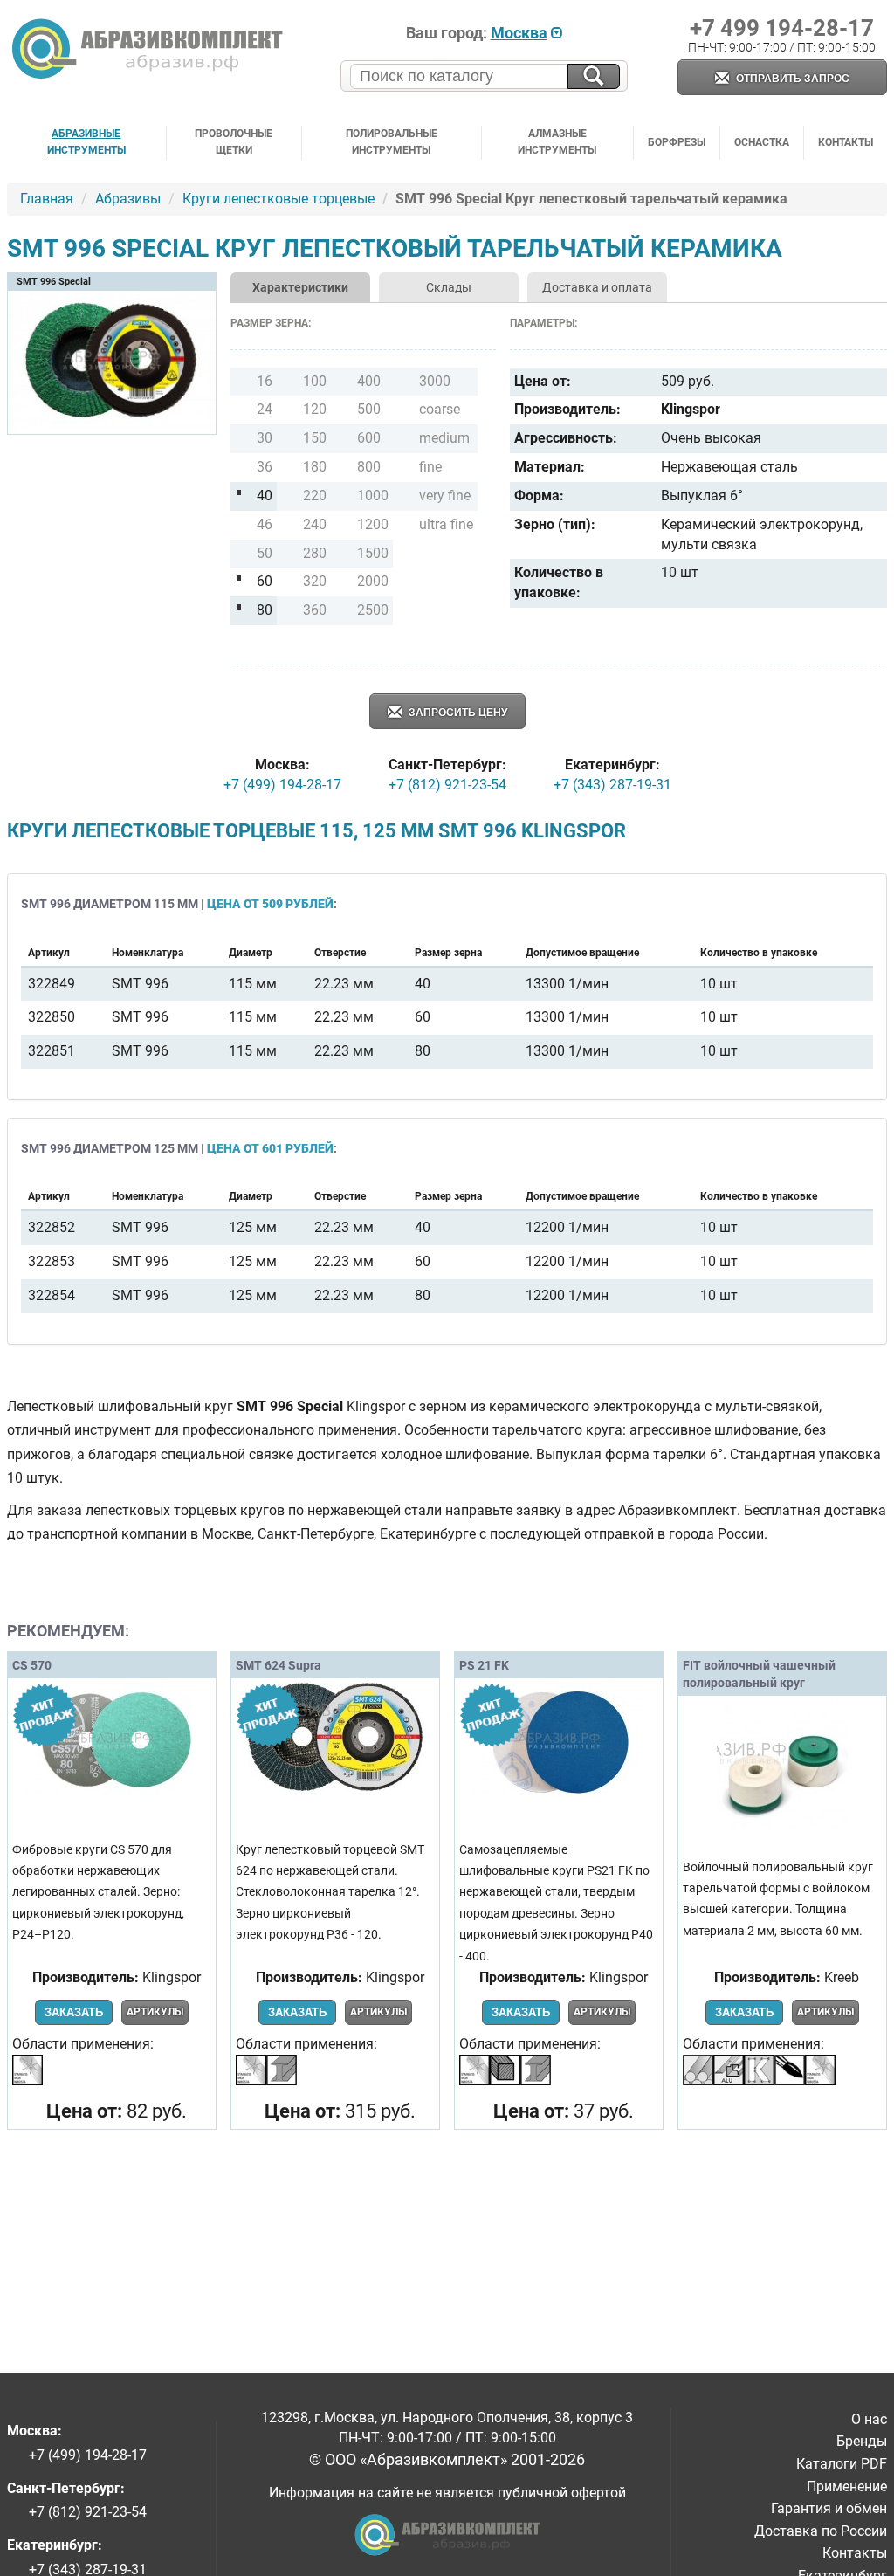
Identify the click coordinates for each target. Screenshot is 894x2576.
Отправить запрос (791, 79)
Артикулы (155, 2012)
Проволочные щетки (234, 142)
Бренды (862, 2441)
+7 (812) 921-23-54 (447, 785)
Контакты (846, 142)
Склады (449, 287)
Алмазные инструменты (557, 142)
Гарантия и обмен (829, 2508)
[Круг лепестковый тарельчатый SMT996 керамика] (112, 427)
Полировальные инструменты (392, 142)
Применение (847, 2486)
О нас (869, 2419)
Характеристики (300, 287)
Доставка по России (821, 2531)
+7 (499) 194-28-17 (282, 785)
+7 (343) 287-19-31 (612, 785)
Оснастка (762, 142)
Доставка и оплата (597, 287)
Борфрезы (677, 142)
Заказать (74, 2012)
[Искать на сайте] (594, 76)
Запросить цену (457, 713)
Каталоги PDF (842, 2464)
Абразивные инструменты (86, 142)
